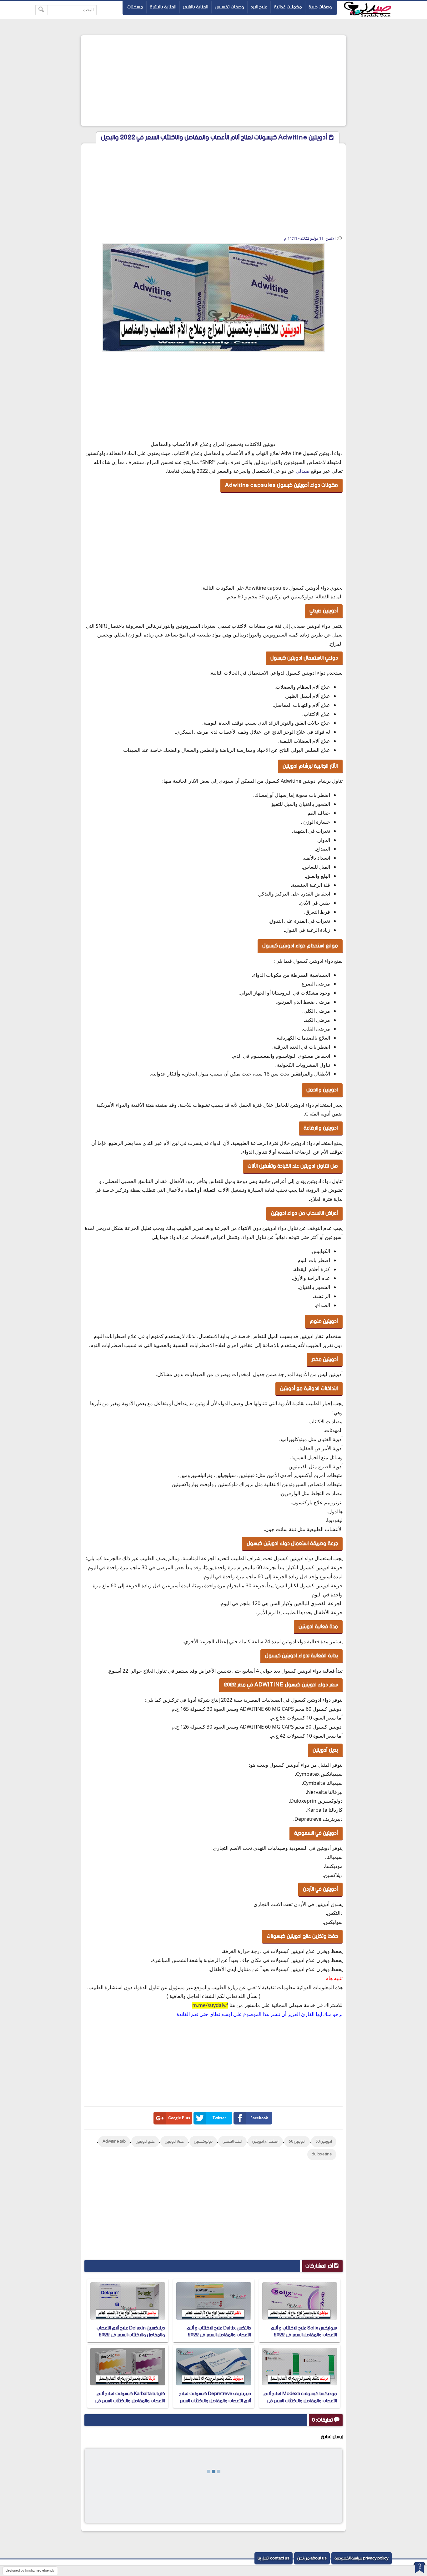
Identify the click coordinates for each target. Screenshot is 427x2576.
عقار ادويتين (174, 2142)
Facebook (259, 2118)
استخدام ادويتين (265, 2142)
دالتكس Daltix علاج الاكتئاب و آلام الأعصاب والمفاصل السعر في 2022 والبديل (219, 2335)
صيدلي (303, 471)
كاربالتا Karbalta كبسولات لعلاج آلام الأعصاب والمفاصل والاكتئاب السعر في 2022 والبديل (130, 2401)
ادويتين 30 (324, 2142)
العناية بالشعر (196, 7)
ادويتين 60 (297, 2142)
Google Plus (179, 2118)
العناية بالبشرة (163, 7)
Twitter (219, 2118)
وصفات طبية (320, 7)
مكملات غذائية (288, 7)
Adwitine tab (114, 2142)
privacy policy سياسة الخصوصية (362, 2558)
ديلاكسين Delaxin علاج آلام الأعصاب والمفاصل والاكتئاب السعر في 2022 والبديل (131, 2335)
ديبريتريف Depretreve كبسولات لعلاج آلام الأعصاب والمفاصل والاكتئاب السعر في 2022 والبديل (215, 2401)
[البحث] (41, 10)
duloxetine (322, 2154)
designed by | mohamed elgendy (30, 2571)
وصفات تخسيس (229, 7)
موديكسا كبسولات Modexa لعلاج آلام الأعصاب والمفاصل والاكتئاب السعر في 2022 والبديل (300, 2401)
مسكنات (135, 7)
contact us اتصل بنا (274, 2558)
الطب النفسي (232, 2142)
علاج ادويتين (145, 2142)
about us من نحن (312, 2558)
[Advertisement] (213, 81)
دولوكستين (203, 2142)
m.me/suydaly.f (210, 2005)
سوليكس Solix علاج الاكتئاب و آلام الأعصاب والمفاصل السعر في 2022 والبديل (304, 2335)
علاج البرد (259, 7)
